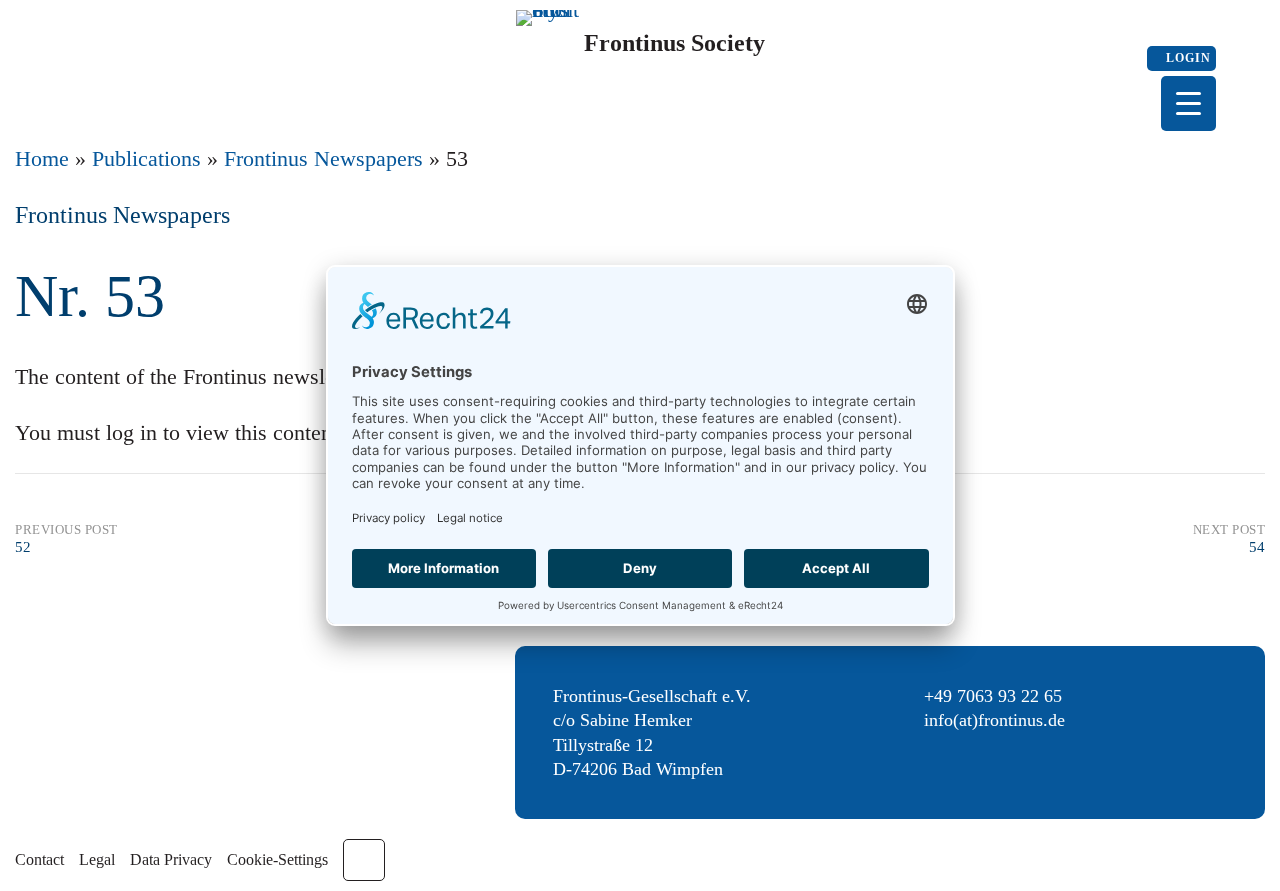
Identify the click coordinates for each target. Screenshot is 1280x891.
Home (42, 158)
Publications (146, 158)
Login (1186, 58)
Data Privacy (171, 859)
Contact (39, 859)
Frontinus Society (674, 43)
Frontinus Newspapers (323, 158)
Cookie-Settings (277, 859)
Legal (97, 859)
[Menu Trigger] (1188, 103)
